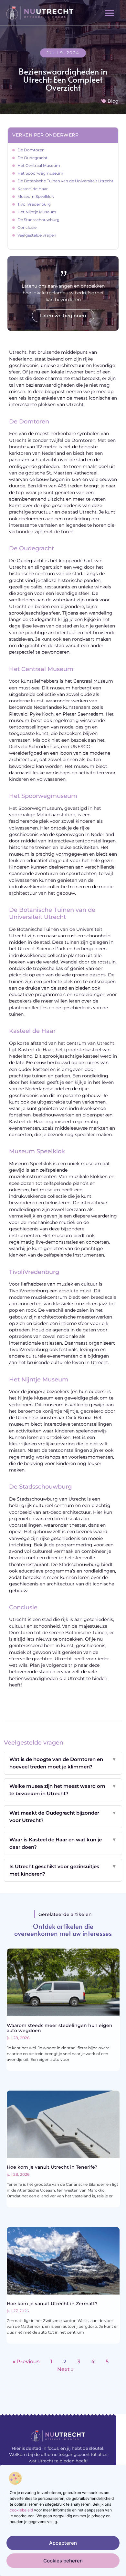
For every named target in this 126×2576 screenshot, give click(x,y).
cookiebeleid (21, 2510)
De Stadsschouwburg (38, 220)
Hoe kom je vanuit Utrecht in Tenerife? (52, 2167)
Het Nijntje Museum (37, 212)
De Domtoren (31, 150)
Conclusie (27, 227)
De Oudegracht (32, 158)
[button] (110, 13)
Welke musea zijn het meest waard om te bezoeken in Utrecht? (63, 1790)
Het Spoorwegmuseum (40, 173)
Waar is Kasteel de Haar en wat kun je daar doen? (63, 1843)
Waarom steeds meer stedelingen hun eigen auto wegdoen (60, 2028)
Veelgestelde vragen (37, 235)
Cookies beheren (63, 2561)
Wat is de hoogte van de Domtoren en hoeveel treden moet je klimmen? (63, 1763)
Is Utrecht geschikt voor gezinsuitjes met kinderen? (63, 1870)
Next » (65, 2369)
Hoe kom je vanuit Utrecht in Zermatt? (52, 2304)
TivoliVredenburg (34, 204)
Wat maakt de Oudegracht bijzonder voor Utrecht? (63, 1817)
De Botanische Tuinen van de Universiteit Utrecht (65, 181)
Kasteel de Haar (33, 189)
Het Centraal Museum (39, 165)
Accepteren (63, 2543)
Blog (113, 101)
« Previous (26, 2362)
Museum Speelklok (36, 196)
